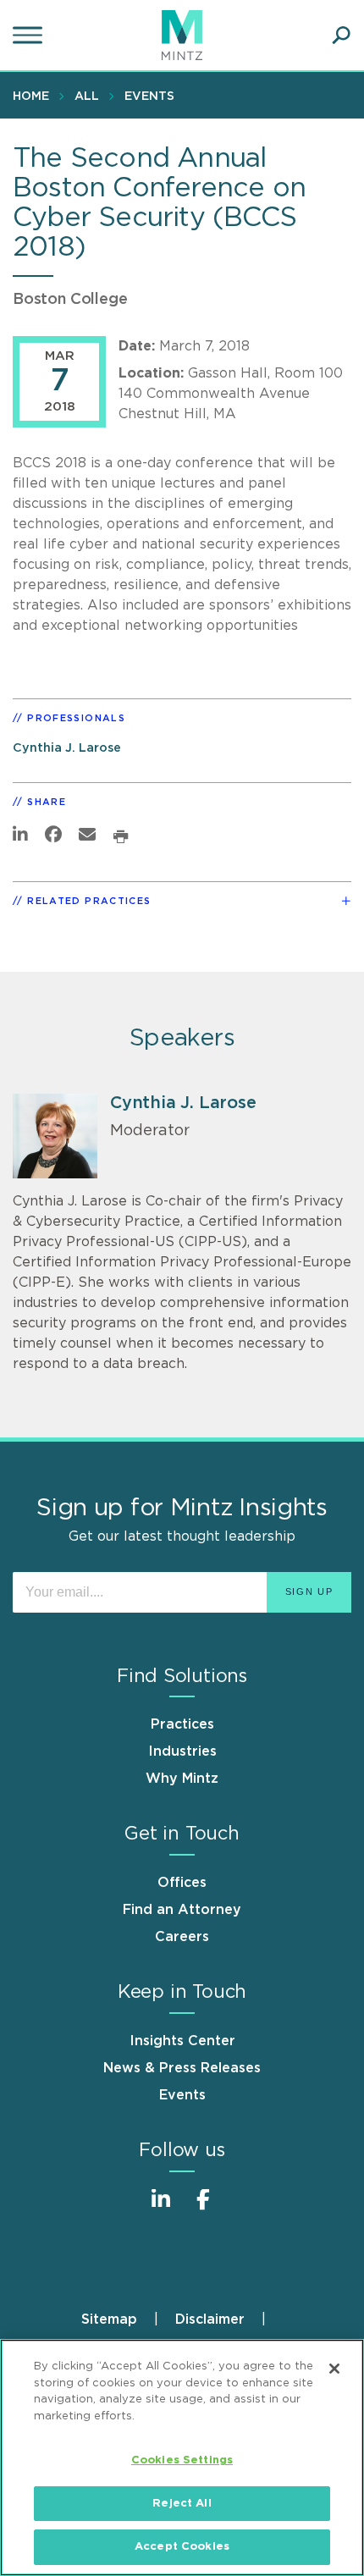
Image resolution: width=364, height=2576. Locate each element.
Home (31, 97)
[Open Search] (341, 36)
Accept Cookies (182, 2547)
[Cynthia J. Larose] (55, 1136)
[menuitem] (35, 96)
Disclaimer (210, 2320)
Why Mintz (182, 1779)
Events (149, 97)
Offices (182, 1883)
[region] (182, 2457)
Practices (182, 1724)
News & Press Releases (182, 2068)
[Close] (334, 2369)
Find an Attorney (182, 1910)
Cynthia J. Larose (67, 748)
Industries (182, 1751)
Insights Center (182, 2041)
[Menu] (30, 36)
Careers (182, 1937)
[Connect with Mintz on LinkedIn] (161, 2208)
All (87, 97)
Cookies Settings (182, 2460)
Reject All (182, 2504)
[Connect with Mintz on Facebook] (203, 2208)
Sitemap (109, 2320)
